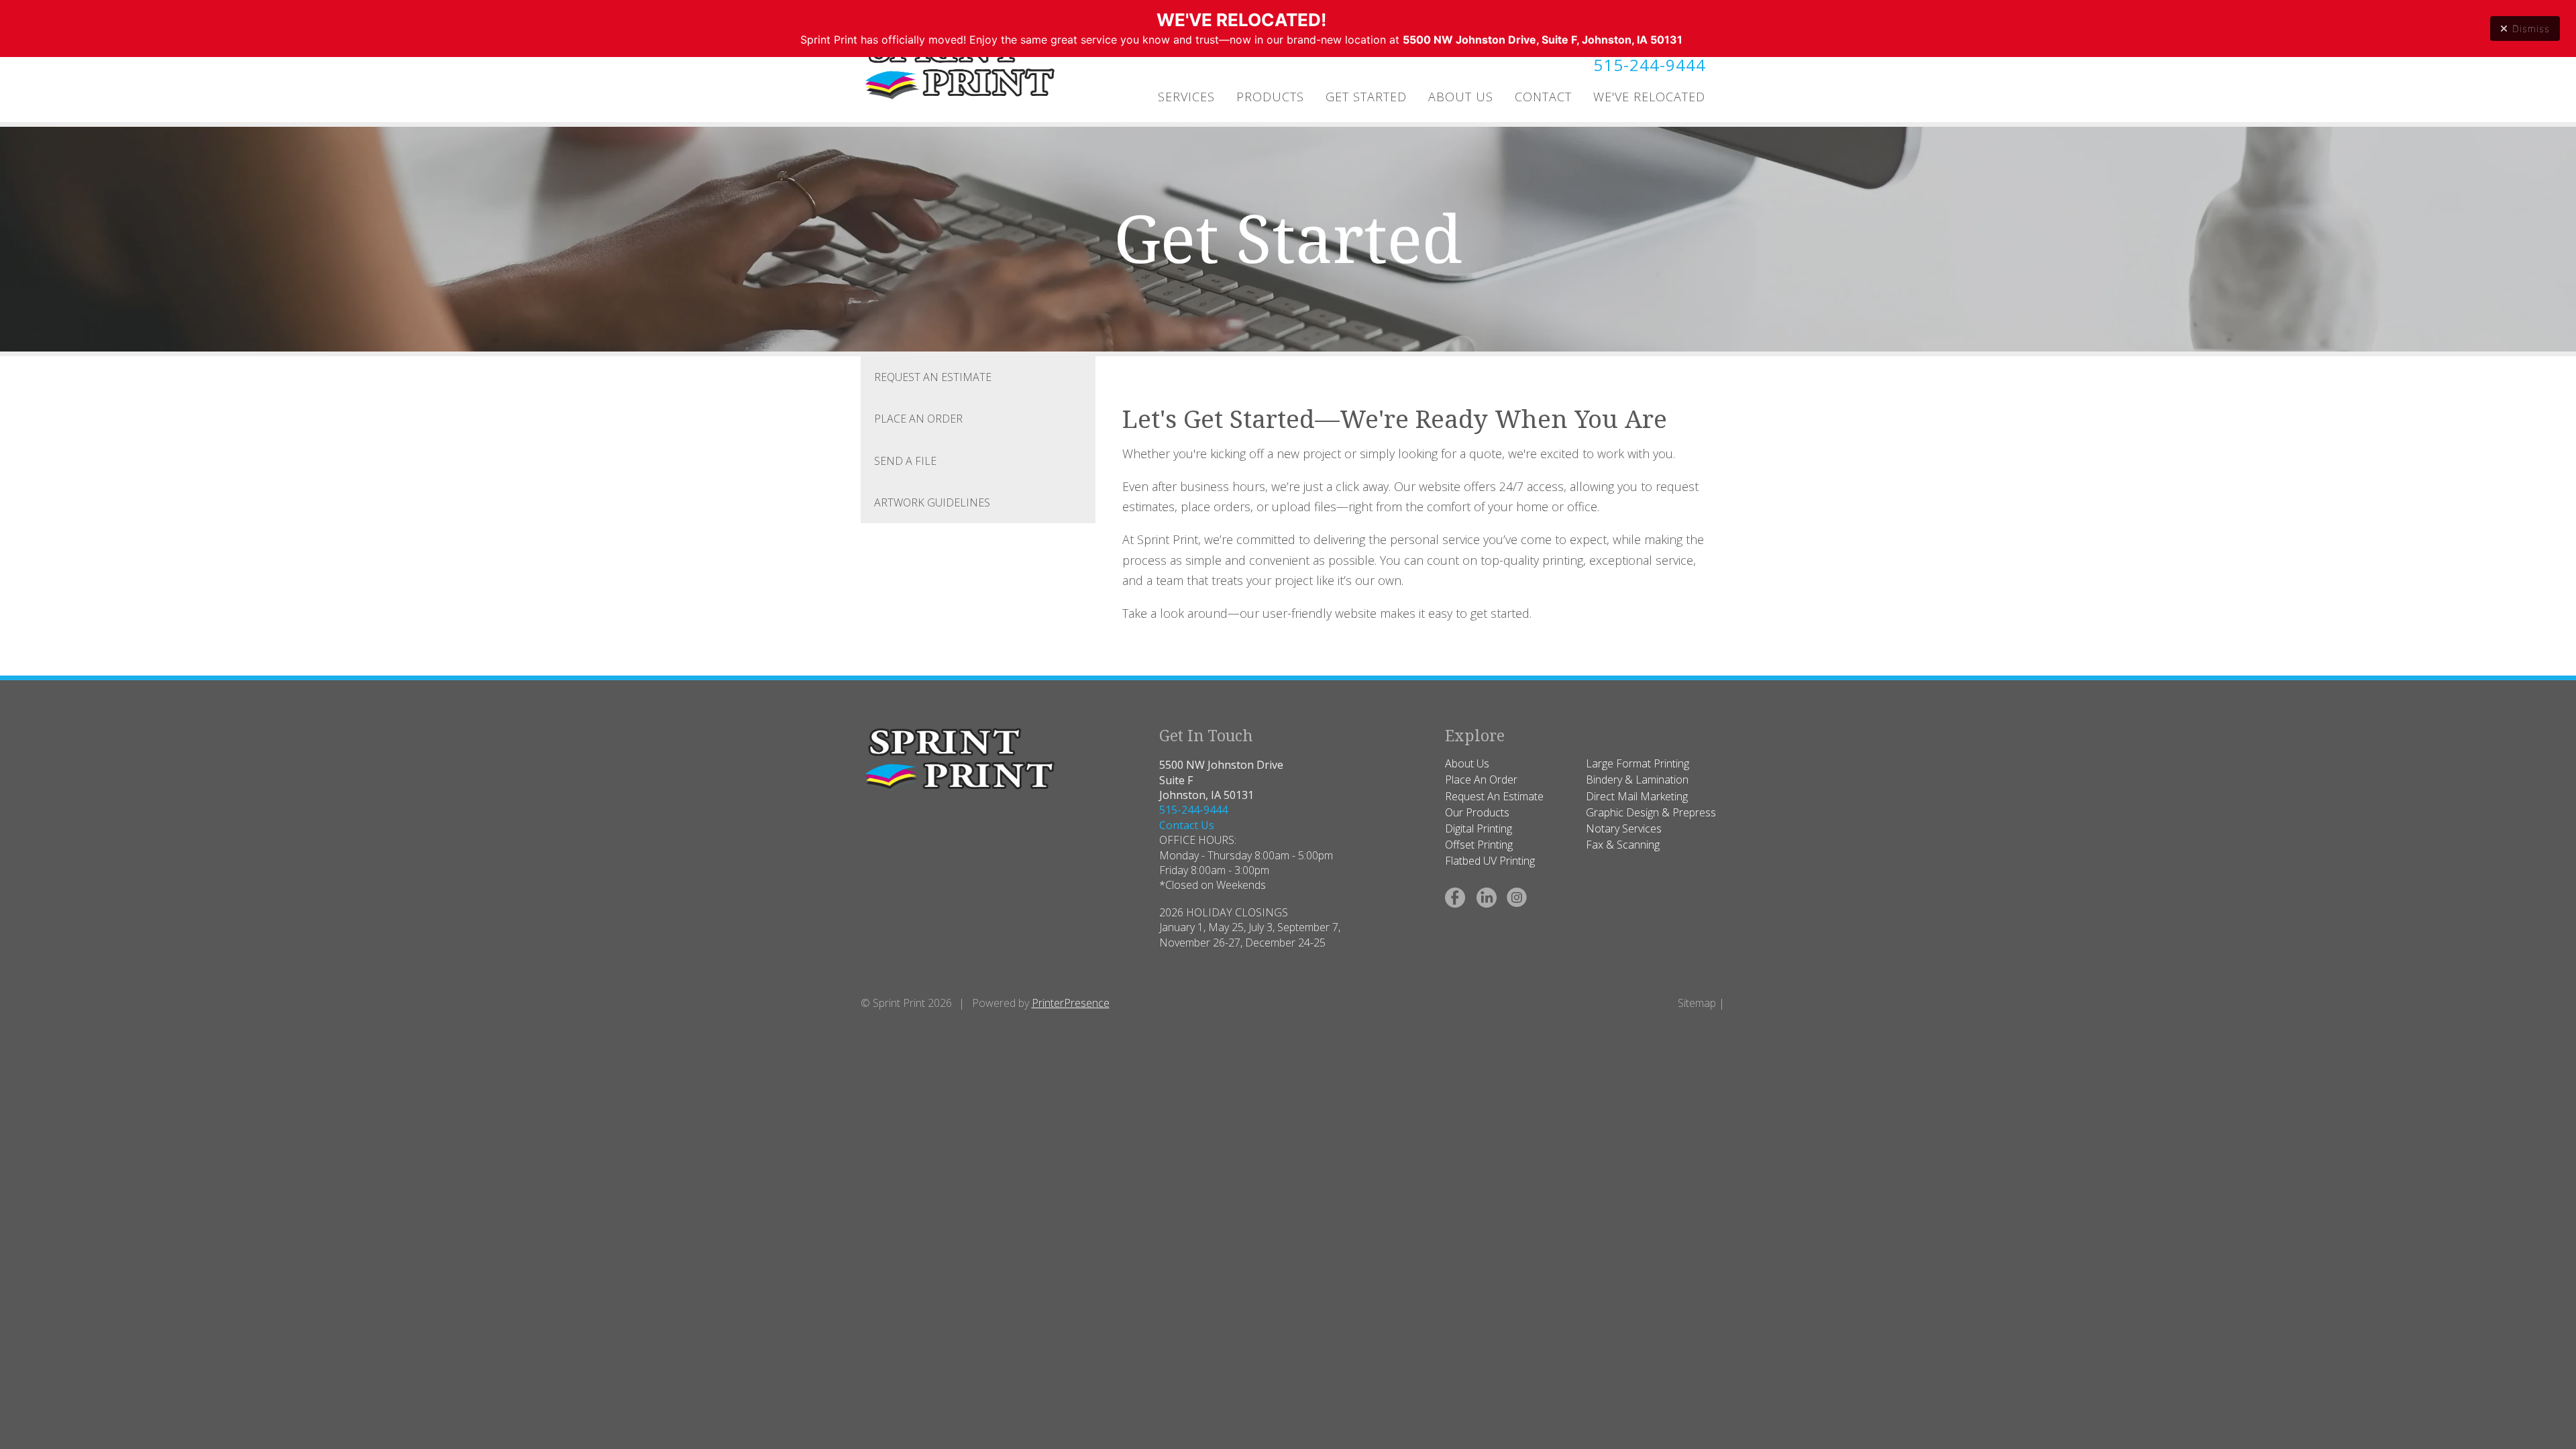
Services (1186, 97)
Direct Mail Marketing (1637, 796)
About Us (1461, 97)
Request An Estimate (933, 377)
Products (1270, 97)
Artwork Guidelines (932, 502)
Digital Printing (1479, 828)
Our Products (1477, 812)
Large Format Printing (1638, 763)
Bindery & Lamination (1637, 780)
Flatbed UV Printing (1490, 861)
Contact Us (1187, 825)
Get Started (1366, 97)
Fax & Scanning (1623, 845)
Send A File (905, 461)
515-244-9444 (1650, 65)
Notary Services (1624, 828)
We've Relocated (1649, 97)
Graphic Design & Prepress (1651, 812)
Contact (1543, 97)
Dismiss (2531, 29)
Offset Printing (1479, 845)
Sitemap (1697, 1003)
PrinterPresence (1071, 1003)
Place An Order (918, 419)
